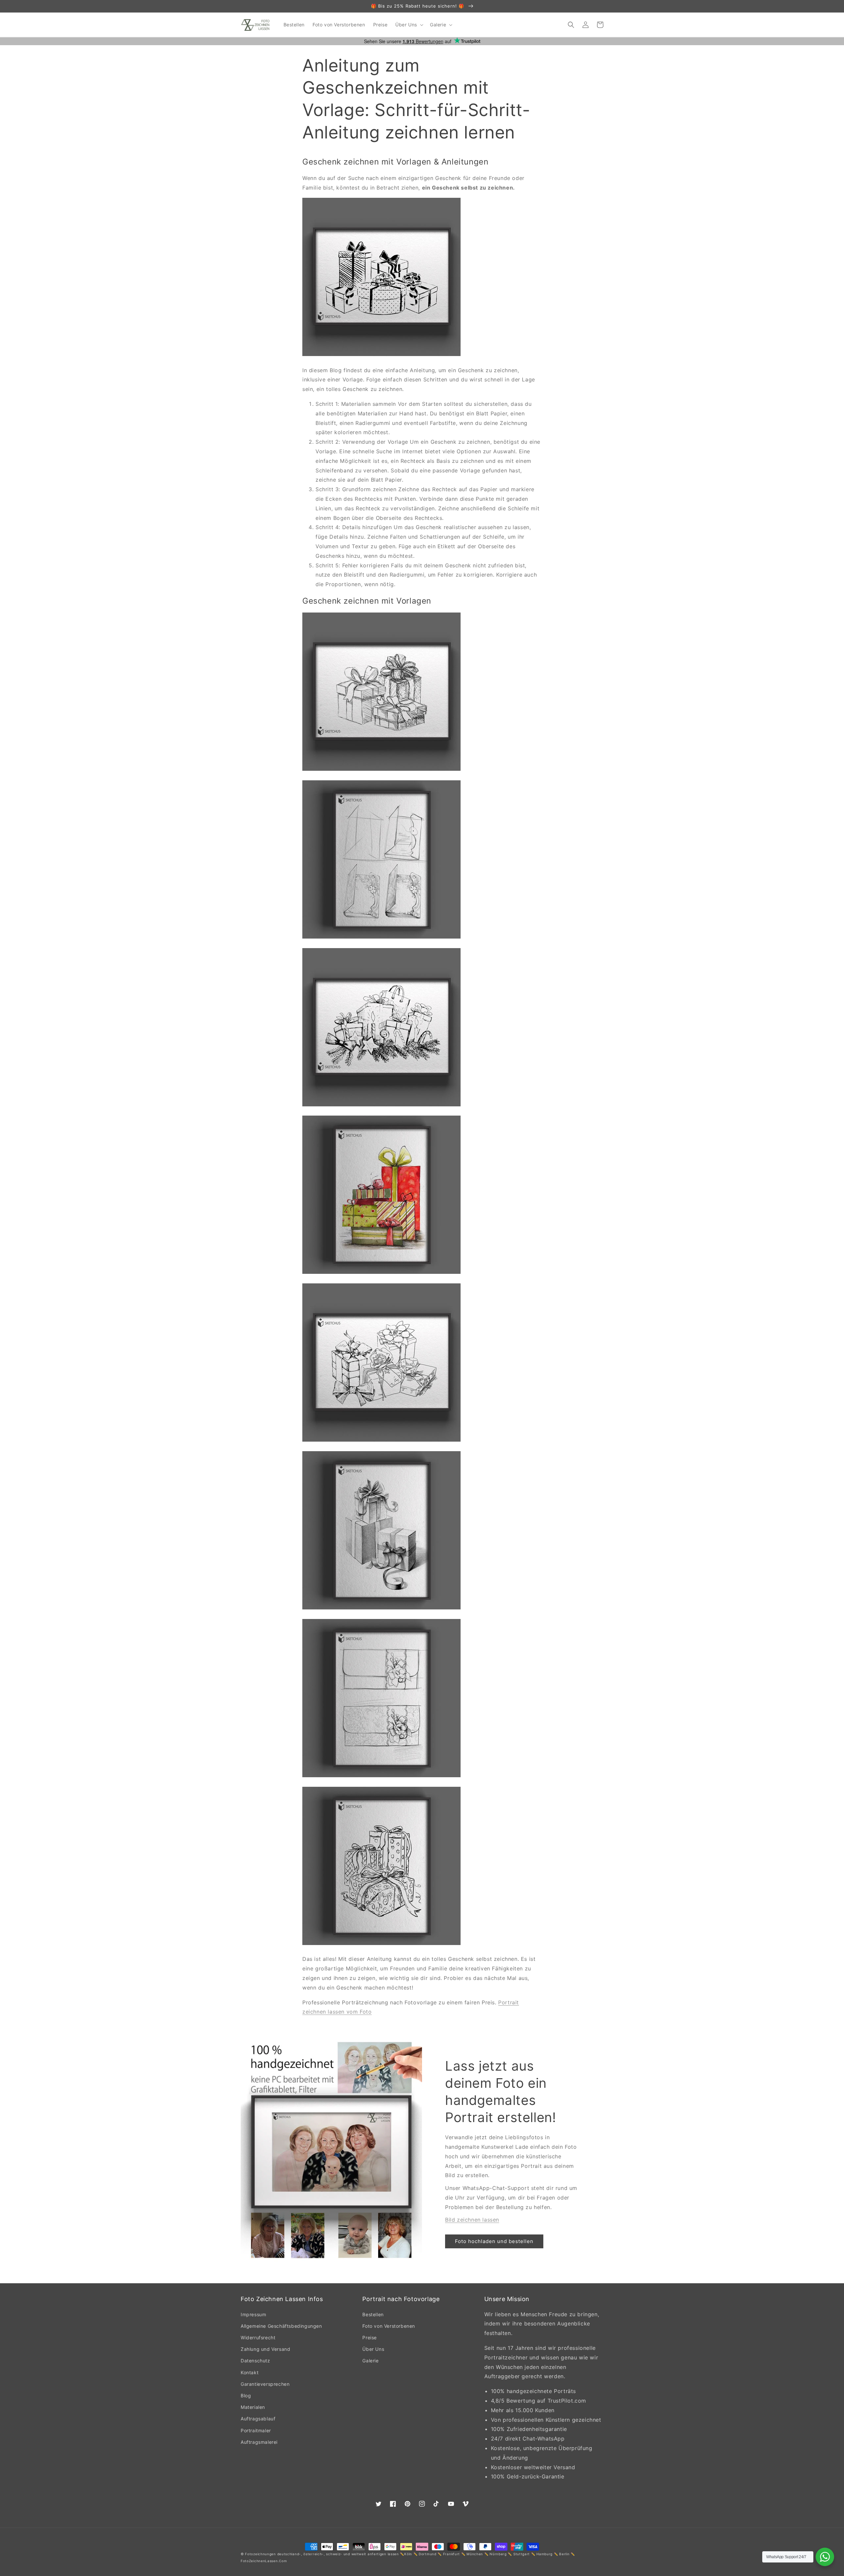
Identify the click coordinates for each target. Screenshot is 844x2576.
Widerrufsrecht (258, 2337)
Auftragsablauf (258, 2419)
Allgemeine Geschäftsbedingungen (281, 2326)
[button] (409, 25)
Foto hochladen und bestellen (494, 2241)
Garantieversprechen (265, 2384)
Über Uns (373, 2349)
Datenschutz (256, 2361)
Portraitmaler (256, 2430)
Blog (246, 2396)
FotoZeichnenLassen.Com (264, 2561)
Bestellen (373, 2314)
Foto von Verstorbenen (389, 2326)
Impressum (253, 2314)
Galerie (370, 2361)
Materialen (253, 2407)
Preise (370, 2337)
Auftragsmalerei (259, 2442)
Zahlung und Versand (265, 2349)
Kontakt (250, 2372)
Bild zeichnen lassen (472, 2220)
